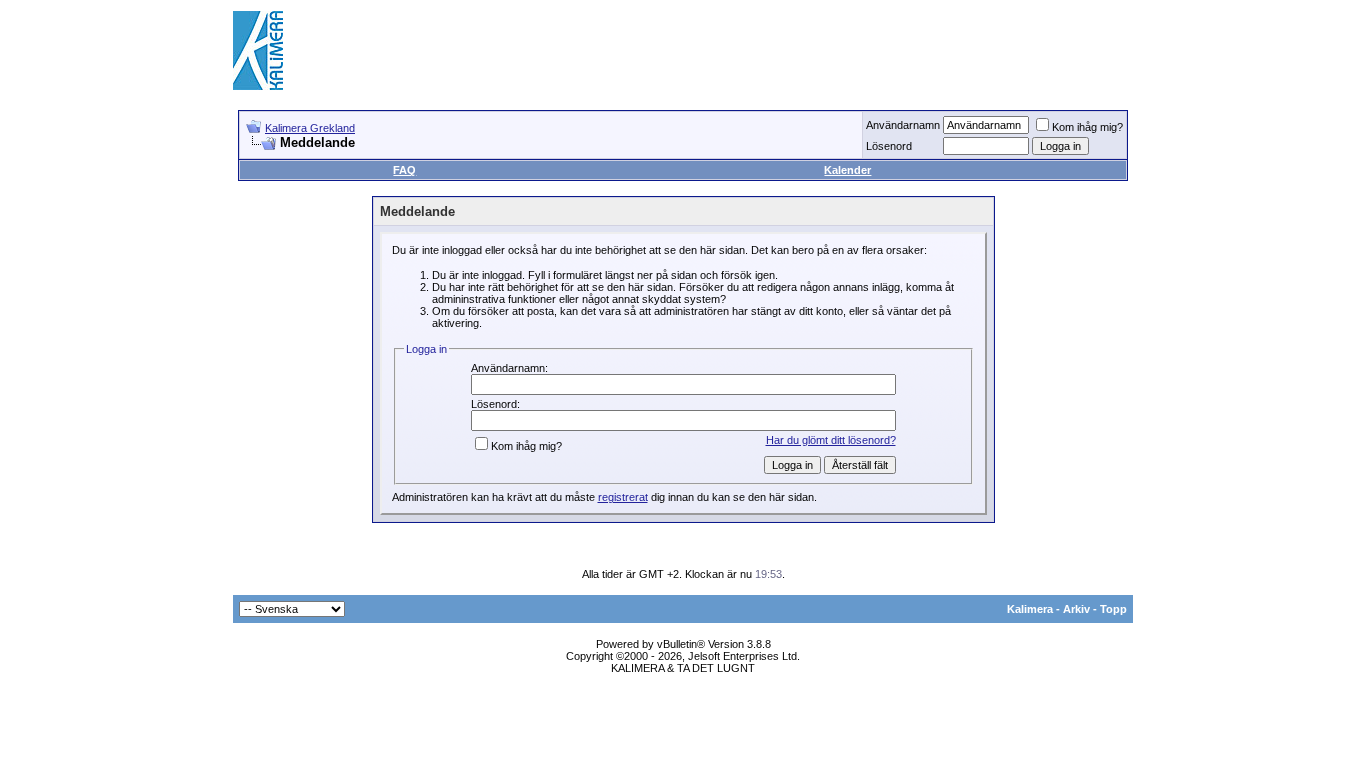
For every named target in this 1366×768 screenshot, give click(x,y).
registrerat (623, 497)
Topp (1113, 609)
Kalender (847, 170)
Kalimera (1030, 609)
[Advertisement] (769, 50)
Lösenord (889, 146)
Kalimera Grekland (310, 128)
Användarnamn (903, 125)
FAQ (404, 170)
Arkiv (1076, 609)
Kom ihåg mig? (1087, 127)
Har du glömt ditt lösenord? (831, 440)
